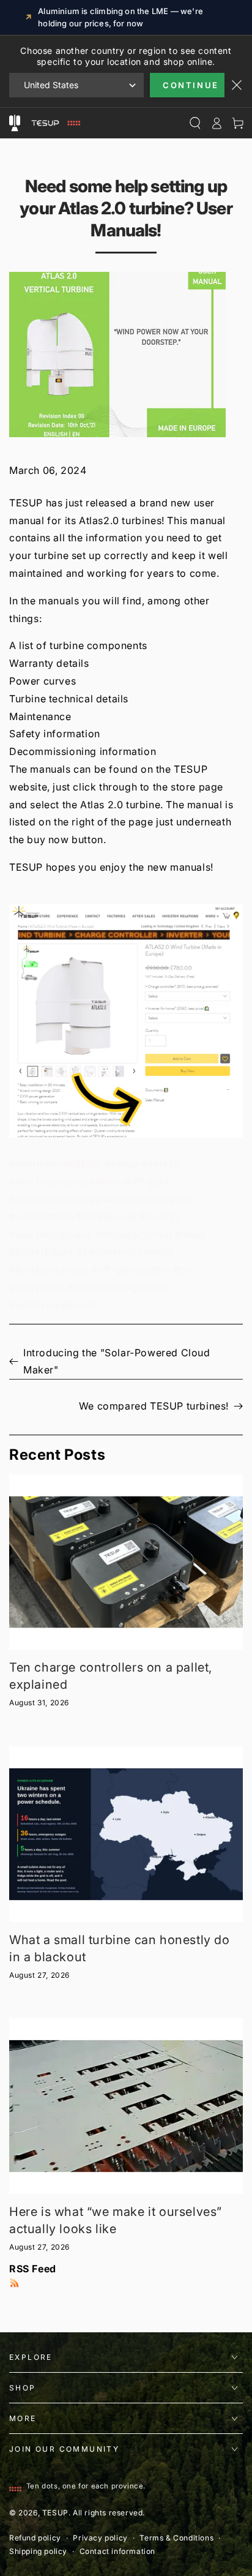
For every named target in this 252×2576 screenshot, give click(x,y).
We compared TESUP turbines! (154, 1406)
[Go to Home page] (54, 123)
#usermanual (41, 1163)
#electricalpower (51, 1234)
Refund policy (35, 2538)
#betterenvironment (125, 1252)
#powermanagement (117, 1287)
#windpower (107, 1217)
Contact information (117, 2551)
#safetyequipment (54, 1305)
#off (134, 1181)
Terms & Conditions (176, 2538)
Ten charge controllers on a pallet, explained (111, 1676)
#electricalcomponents (65, 1181)
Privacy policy (100, 2538)
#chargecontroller (147, 1199)
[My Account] (216, 123)
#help (88, 1163)
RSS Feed (33, 2269)
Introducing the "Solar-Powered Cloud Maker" (117, 1361)
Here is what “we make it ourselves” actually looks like (116, 2220)
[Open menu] (14, 123)
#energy (160, 1217)
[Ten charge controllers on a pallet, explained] (126, 1562)
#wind (190, 1234)
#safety (160, 1163)
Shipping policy (38, 2551)
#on (183, 1269)
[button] (126, 1021)
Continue (191, 85)
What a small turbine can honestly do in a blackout (120, 1948)
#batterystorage (49, 1269)
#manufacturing (133, 1234)
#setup (122, 1163)
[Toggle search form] (195, 123)
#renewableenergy (55, 1199)
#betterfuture (42, 1252)
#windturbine (41, 1217)
